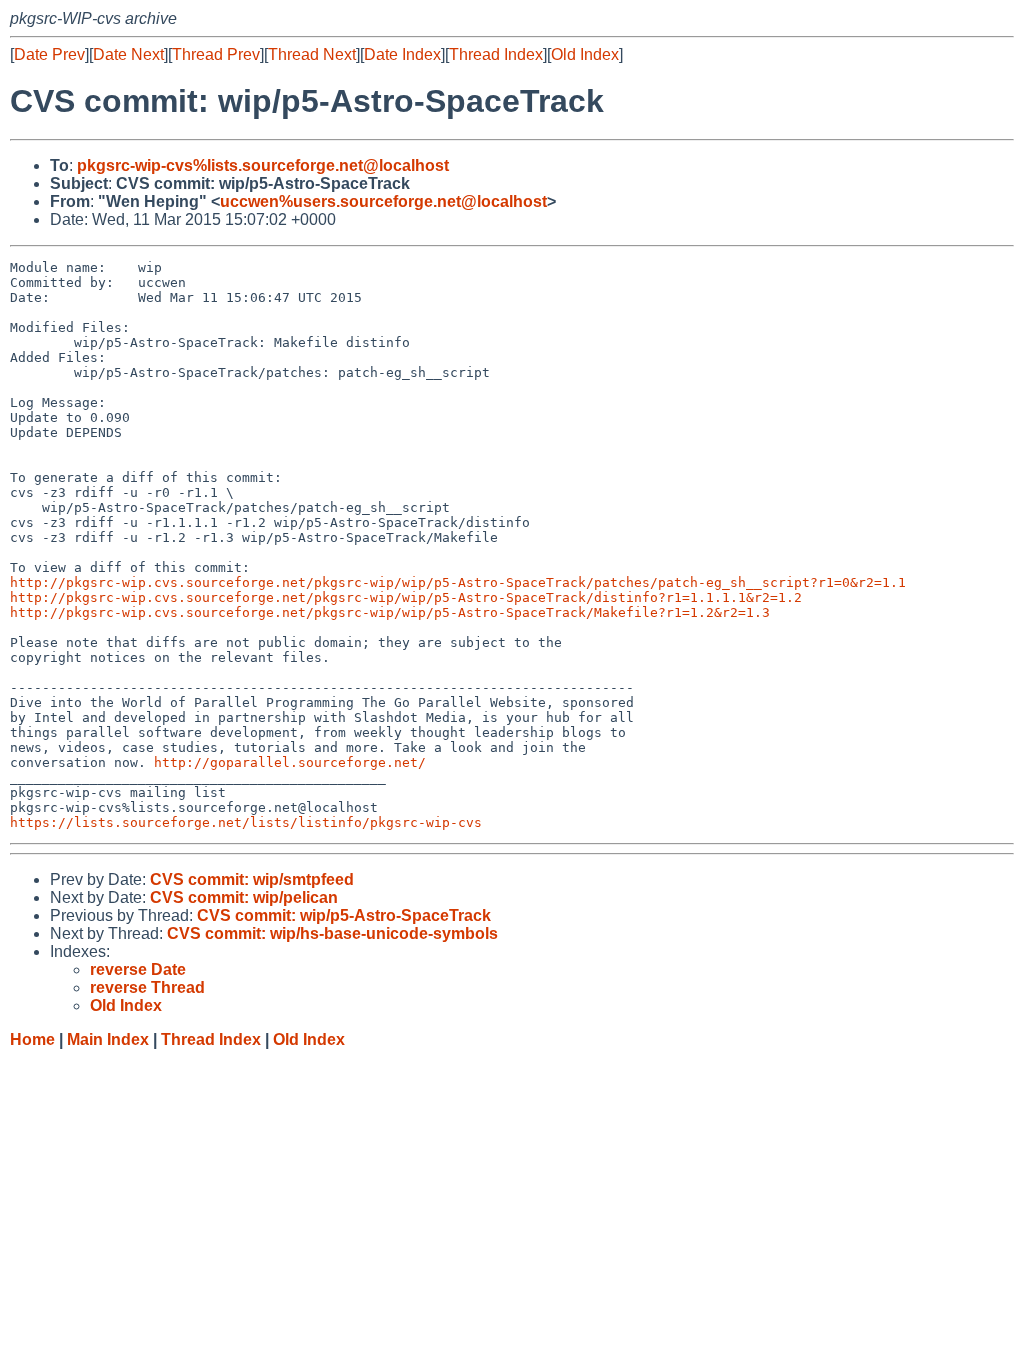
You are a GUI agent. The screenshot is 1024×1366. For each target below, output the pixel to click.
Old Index (585, 54)
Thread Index (496, 54)
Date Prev (49, 54)
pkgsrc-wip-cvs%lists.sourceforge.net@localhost (263, 165)
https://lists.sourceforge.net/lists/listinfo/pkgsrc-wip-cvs (246, 822)
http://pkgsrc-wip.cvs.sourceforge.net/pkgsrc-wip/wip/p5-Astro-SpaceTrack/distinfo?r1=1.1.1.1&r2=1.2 (406, 597)
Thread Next (312, 54)
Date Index (402, 54)
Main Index (108, 1039)
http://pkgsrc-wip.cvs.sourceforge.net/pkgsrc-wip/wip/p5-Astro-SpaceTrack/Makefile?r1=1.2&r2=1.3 (390, 612)
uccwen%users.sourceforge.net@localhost (383, 201)
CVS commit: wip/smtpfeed (252, 879)
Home (32, 1039)
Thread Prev (216, 54)
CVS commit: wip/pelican (244, 897)
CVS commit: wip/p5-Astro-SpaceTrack (344, 915)
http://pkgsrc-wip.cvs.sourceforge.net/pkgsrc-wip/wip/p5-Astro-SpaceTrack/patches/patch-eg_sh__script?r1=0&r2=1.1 (458, 582)
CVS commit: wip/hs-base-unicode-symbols (332, 933)
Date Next (128, 54)
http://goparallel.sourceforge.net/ (290, 762)
